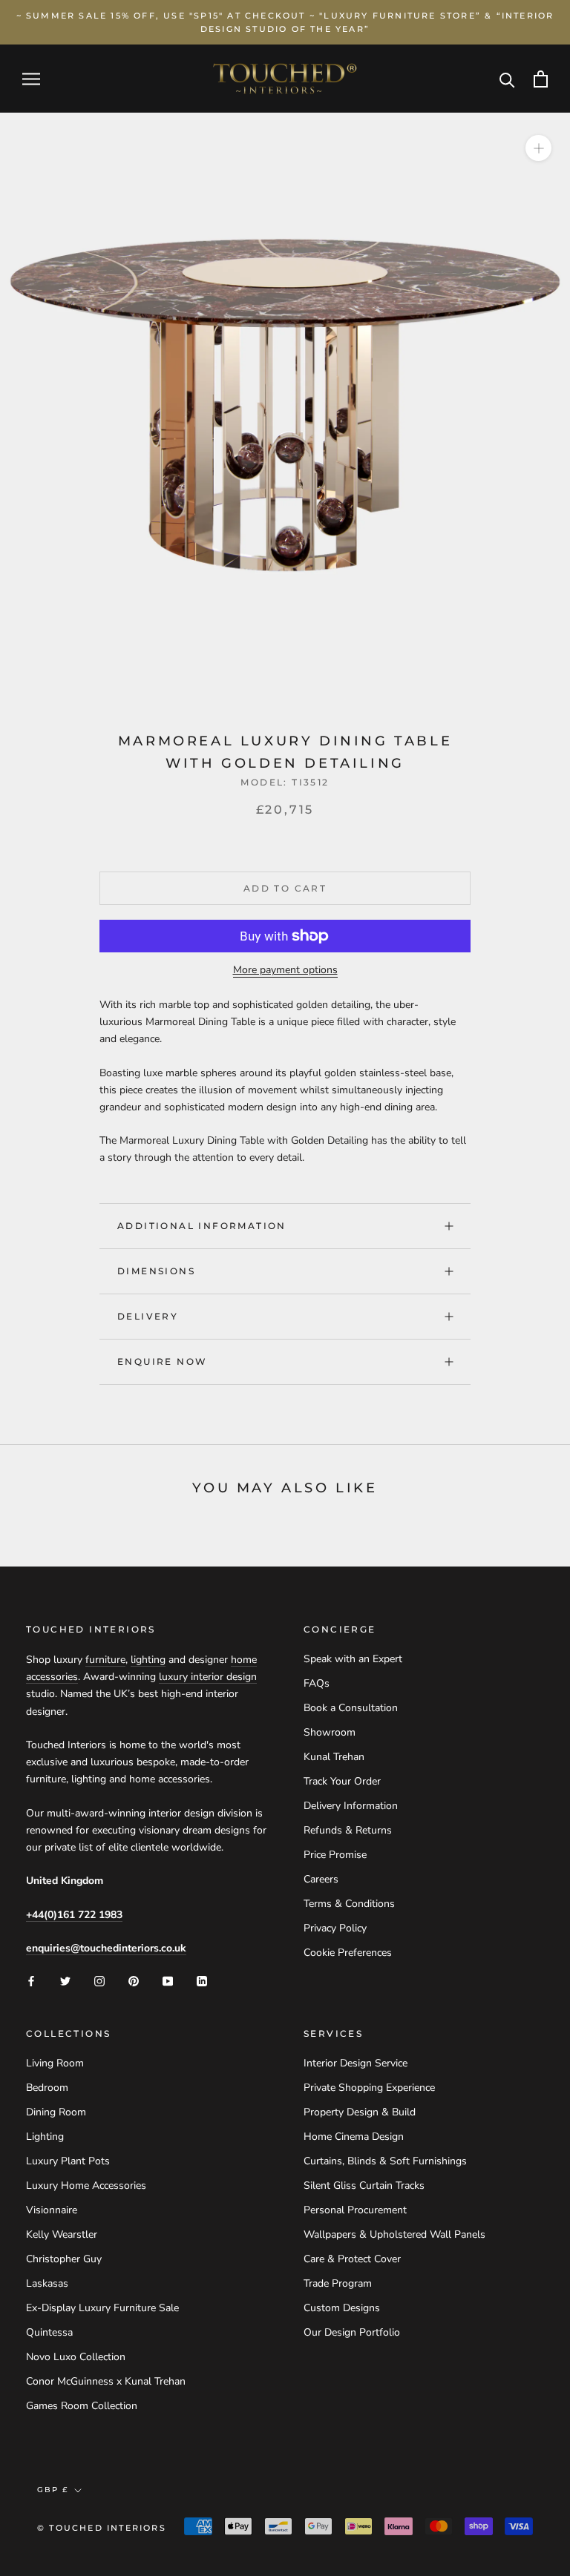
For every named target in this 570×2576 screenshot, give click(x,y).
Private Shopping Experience (369, 2088)
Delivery (148, 1316)
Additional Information (202, 1226)
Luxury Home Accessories (86, 2185)
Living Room (55, 2063)
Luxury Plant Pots (68, 2161)
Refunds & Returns (348, 1830)
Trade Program (338, 2283)
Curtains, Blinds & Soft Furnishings (385, 2161)
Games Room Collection (82, 2406)
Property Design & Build (360, 2112)
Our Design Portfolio (352, 2332)
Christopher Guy (64, 2259)
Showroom (330, 1732)
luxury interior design (208, 1677)
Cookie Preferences (348, 1953)
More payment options (285, 970)
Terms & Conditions (349, 1904)
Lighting (45, 2137)
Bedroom (47, 2088)
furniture (105, 1660)
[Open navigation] (31, 79)
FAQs (317, 1683)
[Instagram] (99, 1980)
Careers (321, 1879)
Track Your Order (342, 1781)
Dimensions (156, 1271)
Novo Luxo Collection (76, 2357)
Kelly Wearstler (62, 2234)
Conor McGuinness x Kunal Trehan (106, 2381)
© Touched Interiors (102, 2528)
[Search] (507, 79)
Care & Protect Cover (352, 2259)
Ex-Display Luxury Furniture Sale (102, 2308)
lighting (148, 1660)
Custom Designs (342, 2308)
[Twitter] (65, 1980)
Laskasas (47, 2283)
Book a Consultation (351, 1708)
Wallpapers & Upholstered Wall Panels (394, 2234)
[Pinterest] (134, 1980)
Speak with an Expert (353, 1659)
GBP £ (53, 2490)
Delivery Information (351, 1806)
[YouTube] (168, 1980)
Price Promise (335, 1855)
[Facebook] (31, 1980)
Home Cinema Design (354, 2137)
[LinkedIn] (202, 1980)
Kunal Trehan (334, 1757)
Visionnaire (52, 2210)
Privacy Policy (335, 1928)
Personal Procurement (355, 2210)
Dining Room (56, 2112)
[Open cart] (541, 79)
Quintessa (49, 2332)
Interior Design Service (356, 2063)
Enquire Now (162, 1361)
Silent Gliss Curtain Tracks (364, 2185)
